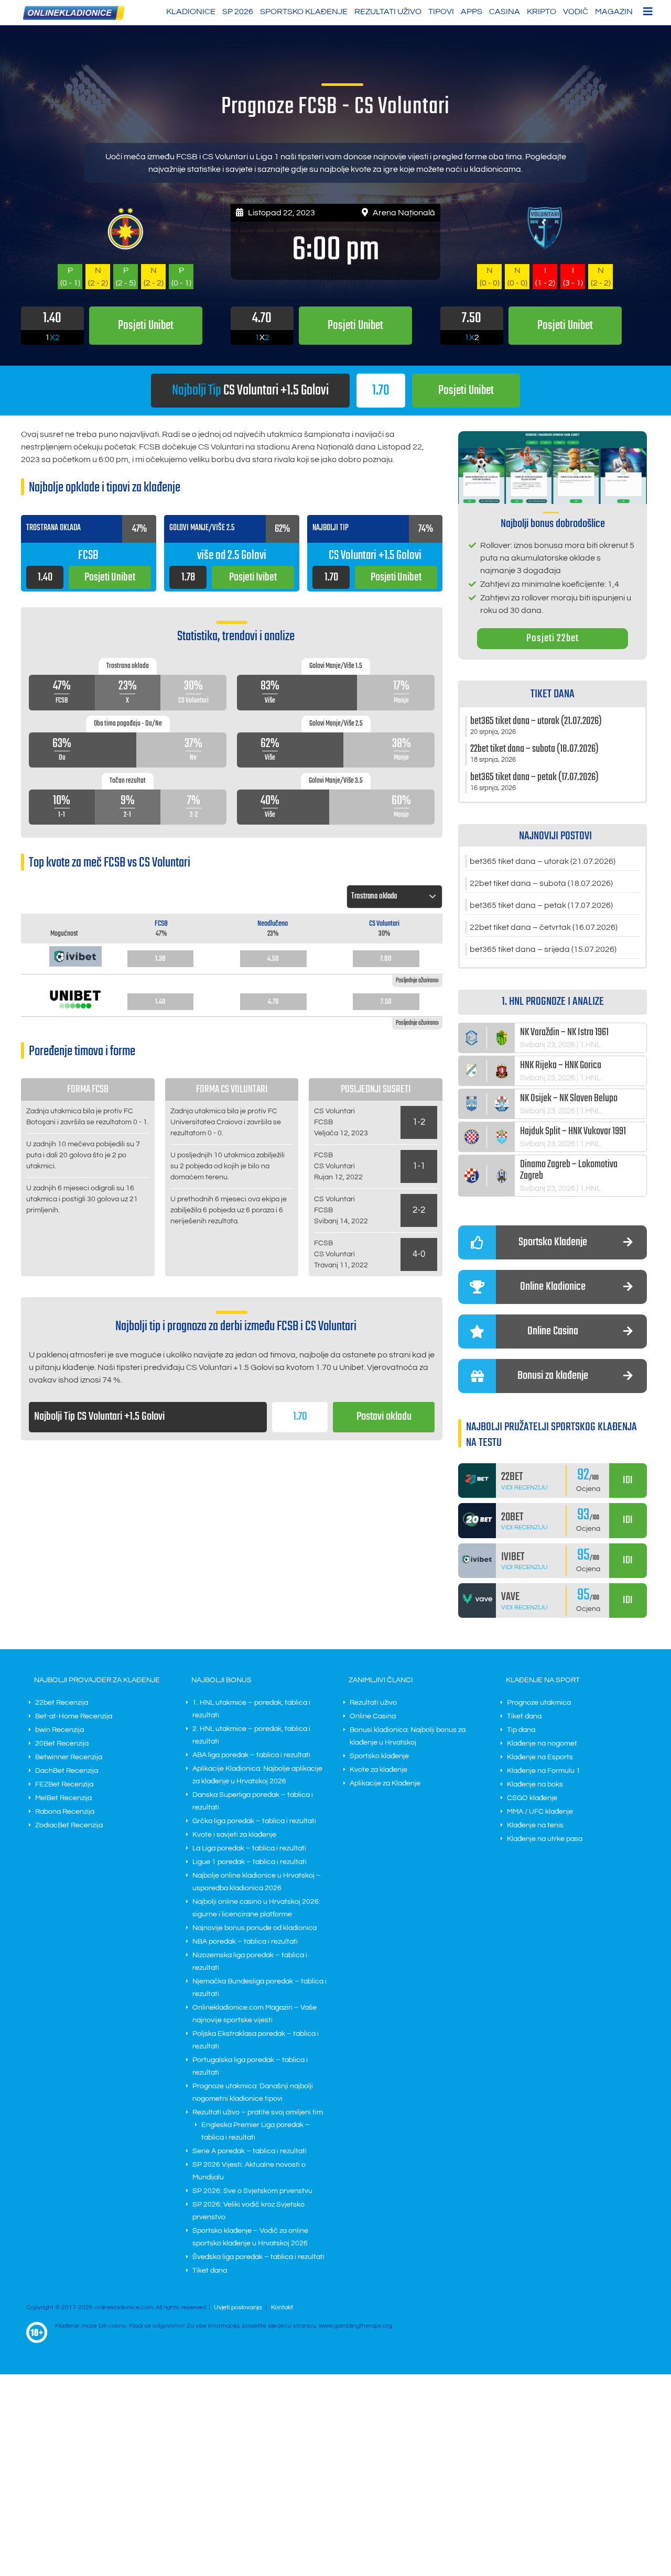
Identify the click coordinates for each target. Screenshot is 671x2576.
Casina (505, 12)
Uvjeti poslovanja (238, 2308)
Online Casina (373, 1716)
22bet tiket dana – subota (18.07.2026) (541, 883)
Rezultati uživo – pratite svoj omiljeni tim (258, 2112)
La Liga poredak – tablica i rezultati (249, 1848)
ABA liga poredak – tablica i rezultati (251, 1755)
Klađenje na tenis (535, 1825)
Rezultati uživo (388, 12)
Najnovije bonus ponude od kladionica (255, 1928)
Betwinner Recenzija (69, 1757)
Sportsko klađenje (304, 12)
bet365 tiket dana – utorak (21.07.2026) (543, 861)
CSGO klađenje (532, 1798)
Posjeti (466, 391)
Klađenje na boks (535, 1784)
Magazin (614, 12)
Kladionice (191, 12)
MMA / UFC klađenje (540, 1812)
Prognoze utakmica (539, 1703)
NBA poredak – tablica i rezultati (245, 1942)
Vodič (576, 12)
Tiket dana (210, 2271)
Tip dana (521, 1730)
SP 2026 (238, 12)
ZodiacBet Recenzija (69, 1825)
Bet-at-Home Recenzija (74, 1716)
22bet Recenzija (62, 1703)
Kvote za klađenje (378, 1770)
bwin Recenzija (59, 1730)
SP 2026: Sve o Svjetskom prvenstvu (252, 2191)
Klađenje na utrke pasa (545, 1839)
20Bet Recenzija (62, 1744)
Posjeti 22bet (553, 638)
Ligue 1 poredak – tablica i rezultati (250, 1862)
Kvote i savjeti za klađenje (234, 1835)
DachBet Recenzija (67, 1771)
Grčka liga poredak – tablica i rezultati (254, 1821)
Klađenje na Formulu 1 (544, 1771)
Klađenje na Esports (540, 1757)
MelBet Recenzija (63, 1798)
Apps (472, 12)
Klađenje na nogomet (542, 1744)
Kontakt (282, 2308)
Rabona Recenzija (65, 1812)
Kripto (542, 12)
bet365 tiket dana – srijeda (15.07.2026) (543, 949)
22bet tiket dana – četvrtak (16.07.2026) (544, 927)
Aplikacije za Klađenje (385, 1783)
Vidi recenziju (524, 1488)
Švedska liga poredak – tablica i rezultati (258, 2257)
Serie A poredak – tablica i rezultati (250, 2151)
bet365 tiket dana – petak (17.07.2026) (541, 905)
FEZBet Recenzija (64, 1784)
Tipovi (441, 12)
